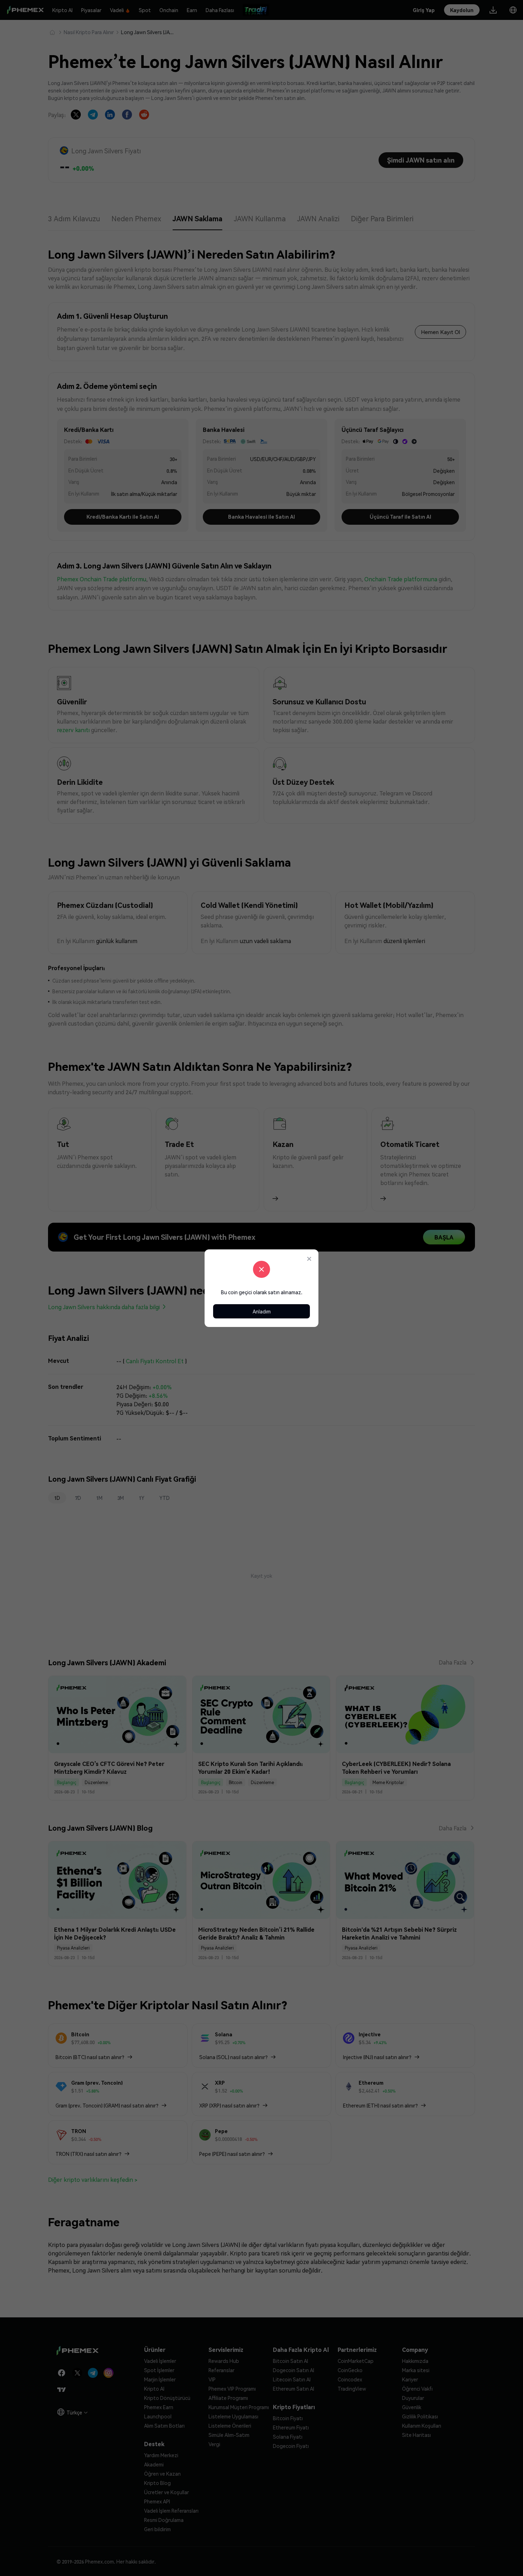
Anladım (262, 1311)
